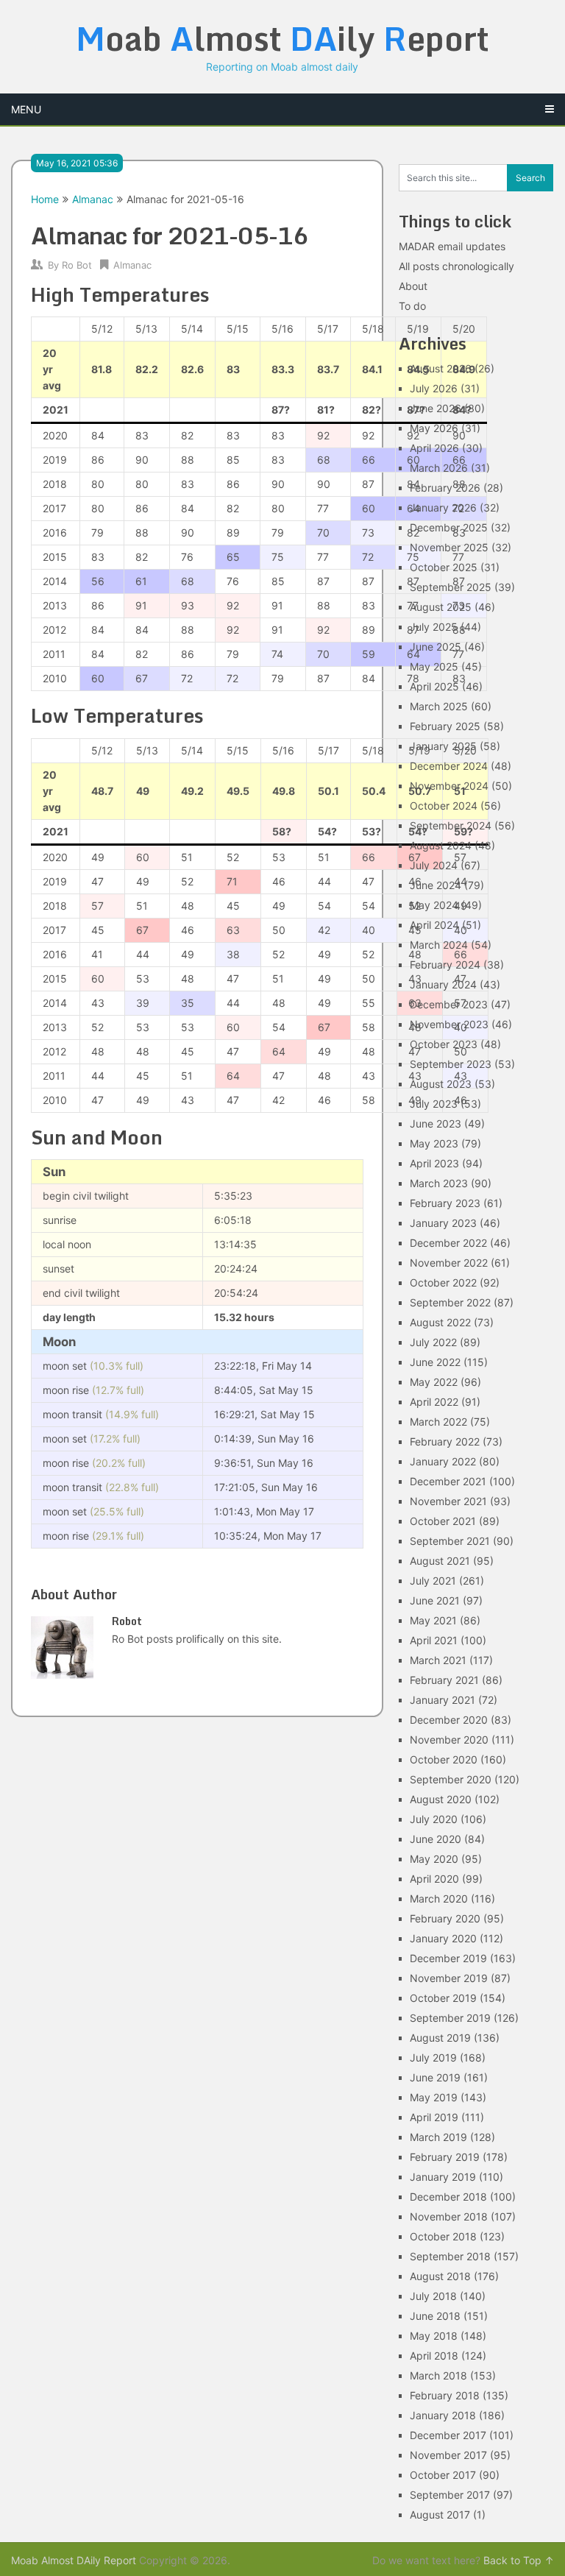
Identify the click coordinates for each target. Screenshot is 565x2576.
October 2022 (443, 1282)
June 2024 (436, 885)
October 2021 (443, 1521)
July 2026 (434, 388)
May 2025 (434, 666)
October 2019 (443, 1998)
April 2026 (434, 448)
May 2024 (434, 905)
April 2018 (434, 2356)
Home (45, 199)
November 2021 (448, 1501)
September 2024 (451, 825)
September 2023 (451, 1064)
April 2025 (434, 686)
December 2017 (448, 2435)
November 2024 (449, 786)
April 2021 (434, 1640)
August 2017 (440, 2515)
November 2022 (449, 1263)
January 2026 (443, 507)
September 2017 (450, 2495)
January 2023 (443, 1223)
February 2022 (445, 1441)
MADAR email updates (452, 246)
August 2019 (440, 2038)
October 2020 (444, 1759)
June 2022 (435, 1362)
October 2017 (443, 2475)
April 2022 (434, 1402)
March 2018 (438, 2375)
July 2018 (433, 2296)
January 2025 (443, 746)
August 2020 (441, 1799)
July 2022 (433, 1342)
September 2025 (451, 587)
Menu (26, 109)
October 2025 (444, 567)
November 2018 (449, 2216)
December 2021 (448, 1481)
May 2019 (434, 2097)
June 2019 (435, 2077)
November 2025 (449, 547)
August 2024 (441, 845)
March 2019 (438, 2137)
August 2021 (440, 1561)
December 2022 (448, 1243)
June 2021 (435, 1600)
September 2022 (450, 1302)
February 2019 (445, 2157)
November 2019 (449, 1978)
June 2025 (436, 647)
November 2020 (449, 1740)
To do (412, 306)
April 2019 (434, 2117)
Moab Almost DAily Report (74, 2560)
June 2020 (436, 1839)
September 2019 (450, 2018)
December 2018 (448, 2197)
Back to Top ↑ (519, 2560)
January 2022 (443, 1461)
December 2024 (449, 766)
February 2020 (445, 1918)
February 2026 (445, 488)
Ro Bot (77, 265)
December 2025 (449, 527)
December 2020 (449, 1720)
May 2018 (434, 2336)
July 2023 (434, 1104)
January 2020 (443, 1938)
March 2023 (439, 1183)
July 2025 (434, 627)
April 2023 (434, 1163)
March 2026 (439, 468)
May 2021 (433, 1620)
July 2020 (434, 1819)
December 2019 (448, 1958)
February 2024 (445, 965)
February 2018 (445, 2395)
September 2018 (450, 2256)
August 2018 (440, 2276)
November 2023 (449, 1024)
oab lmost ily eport (282, 38)
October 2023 (444, 1044)
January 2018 (443, 2415)
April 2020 (434, 1879)
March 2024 (439, 945)
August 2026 (441, 368)
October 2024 (444, 806)
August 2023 (441, 1084)
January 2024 (443, 984)
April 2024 (434, 925)
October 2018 (443, 2236)
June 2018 (435, 2316)
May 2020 (434, 1859)
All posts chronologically (456, 266)
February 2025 (445, 726)
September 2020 (451, 1779)
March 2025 (439, 706)
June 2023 (436, 1124)
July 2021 (433, 1581)
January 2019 (443, 2177)
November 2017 (448, 2455)
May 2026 (434, 428)
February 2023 (445, 1203)
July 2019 (433, 2057)
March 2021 (438, 1660)
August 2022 (440, 1322)
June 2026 (436, 408)
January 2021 (443, 1700)
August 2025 (441, 607)
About (413, 286)
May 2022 (434, 1382)
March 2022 (438, 1422)
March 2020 (439, 1899)
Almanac (93, 199)
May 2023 (434, 1143)
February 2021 (444, 1680)
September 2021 (450, 1541)
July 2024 (434, 865)
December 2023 (449, 1004)
